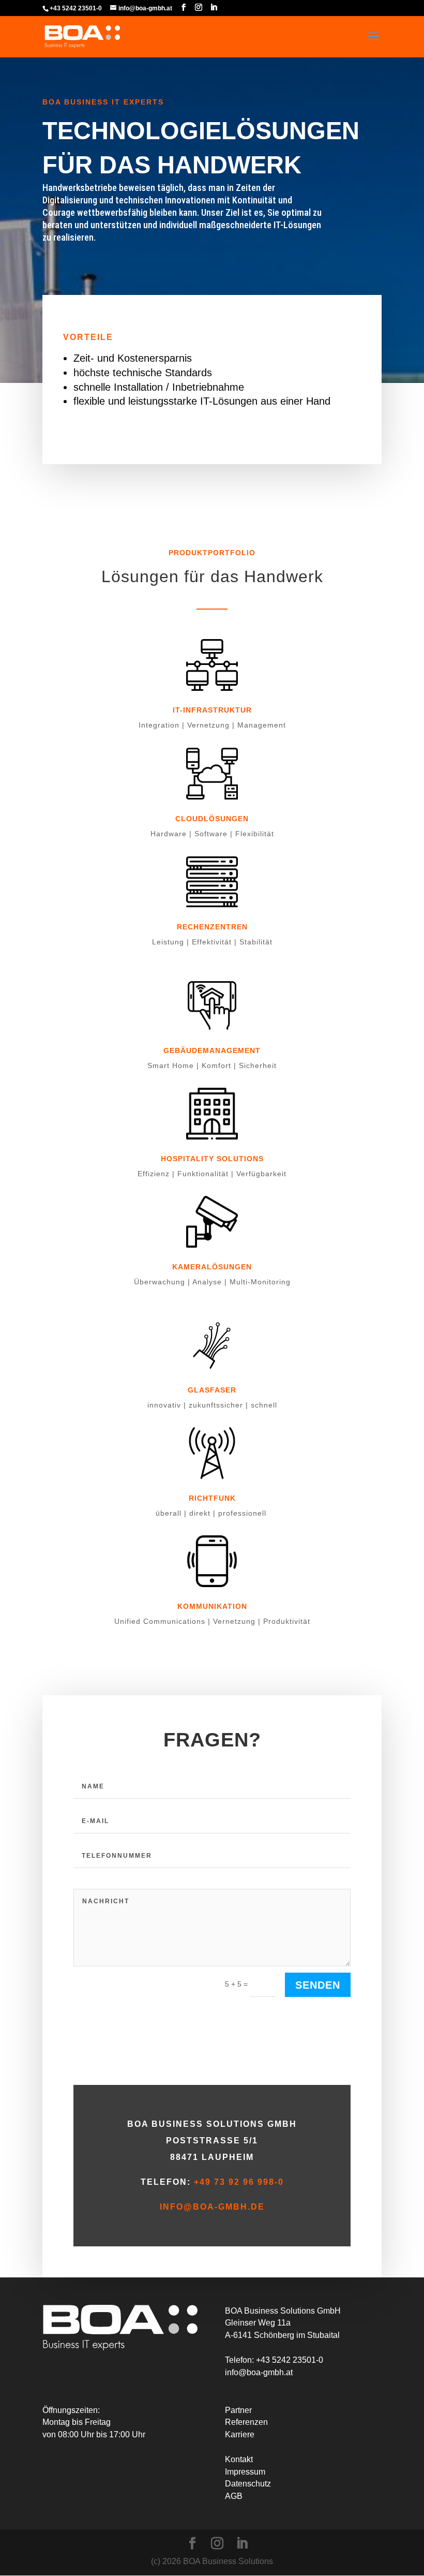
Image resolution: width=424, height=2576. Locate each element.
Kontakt (239, 2459)
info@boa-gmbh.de (212, 2207)
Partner (238, 2410)
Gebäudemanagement (212, 1050)
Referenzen (246, 2422)
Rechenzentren (212, 927)
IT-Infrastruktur (212, 710)
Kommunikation (212, 1606)
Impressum (245, 2472)
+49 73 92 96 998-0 (239, 2182)
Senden (318, 1985)
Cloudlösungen (212, 819)
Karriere (240, 2434)
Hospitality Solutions (212, 1159)
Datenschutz (248, 2484)
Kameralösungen (212, 1267)
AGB (234, 2496)
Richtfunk (212, 1498)
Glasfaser (212, 1390)
